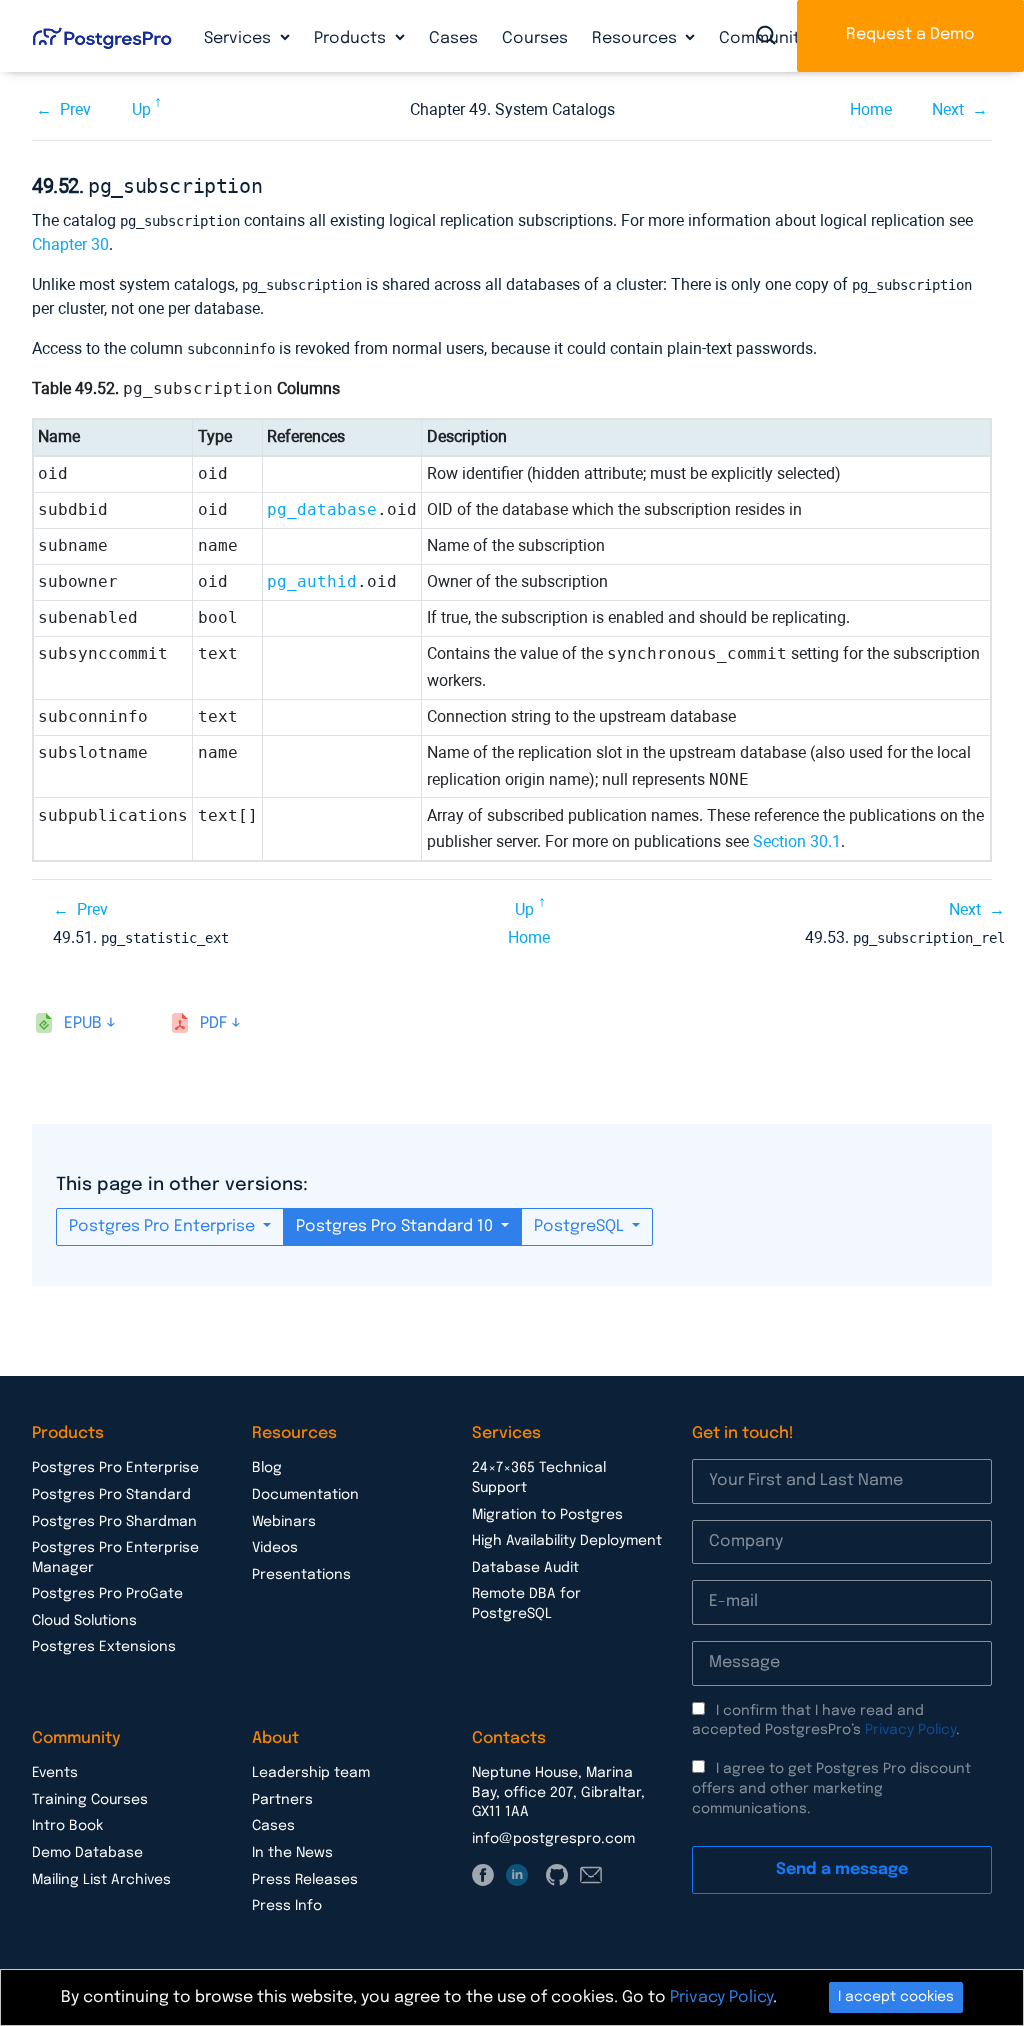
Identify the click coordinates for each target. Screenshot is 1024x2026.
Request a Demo (910, 34)
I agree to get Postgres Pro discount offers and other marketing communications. (831, 1788)
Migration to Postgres (547, 1515)
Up (141, 109)
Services (239, 38)
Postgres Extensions (104, 1647)
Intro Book (67, 1826)
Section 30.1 (797, 841)
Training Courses (90, 1800)
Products (352, 38)
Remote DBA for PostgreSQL (526, 1604)
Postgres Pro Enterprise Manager (115, 1558)
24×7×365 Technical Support (539, 1478)
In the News (292, 1853)
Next (948, 109)
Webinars (284, 1522)
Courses (535, 38)
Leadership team (311, 1773)
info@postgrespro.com (553, 1839)
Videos (275, 1548)
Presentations (301, 1575)
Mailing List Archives (101, 1880)
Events (55, 1773)
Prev (75, 109)
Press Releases (305, 1880)
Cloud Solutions (84, 1621)
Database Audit (525, 1568)
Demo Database (87, 1853)
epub (83, 1023)
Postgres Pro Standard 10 (396, 1226)
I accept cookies (896, 1997)
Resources (636, 38)
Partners (282, 1800)
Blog (267, 1468)
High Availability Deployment (567, 1541)
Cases (453, 38)
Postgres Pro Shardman (114, 1522)
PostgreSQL (581, 1226)
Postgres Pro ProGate (107, 1594)
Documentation (305, 1495)
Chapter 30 (70, 244)
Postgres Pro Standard (111, 1495)
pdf (213, 1023)
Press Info (287, 1906)
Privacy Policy (910, 1730)
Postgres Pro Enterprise (164, 1226)
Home (871, 109)
